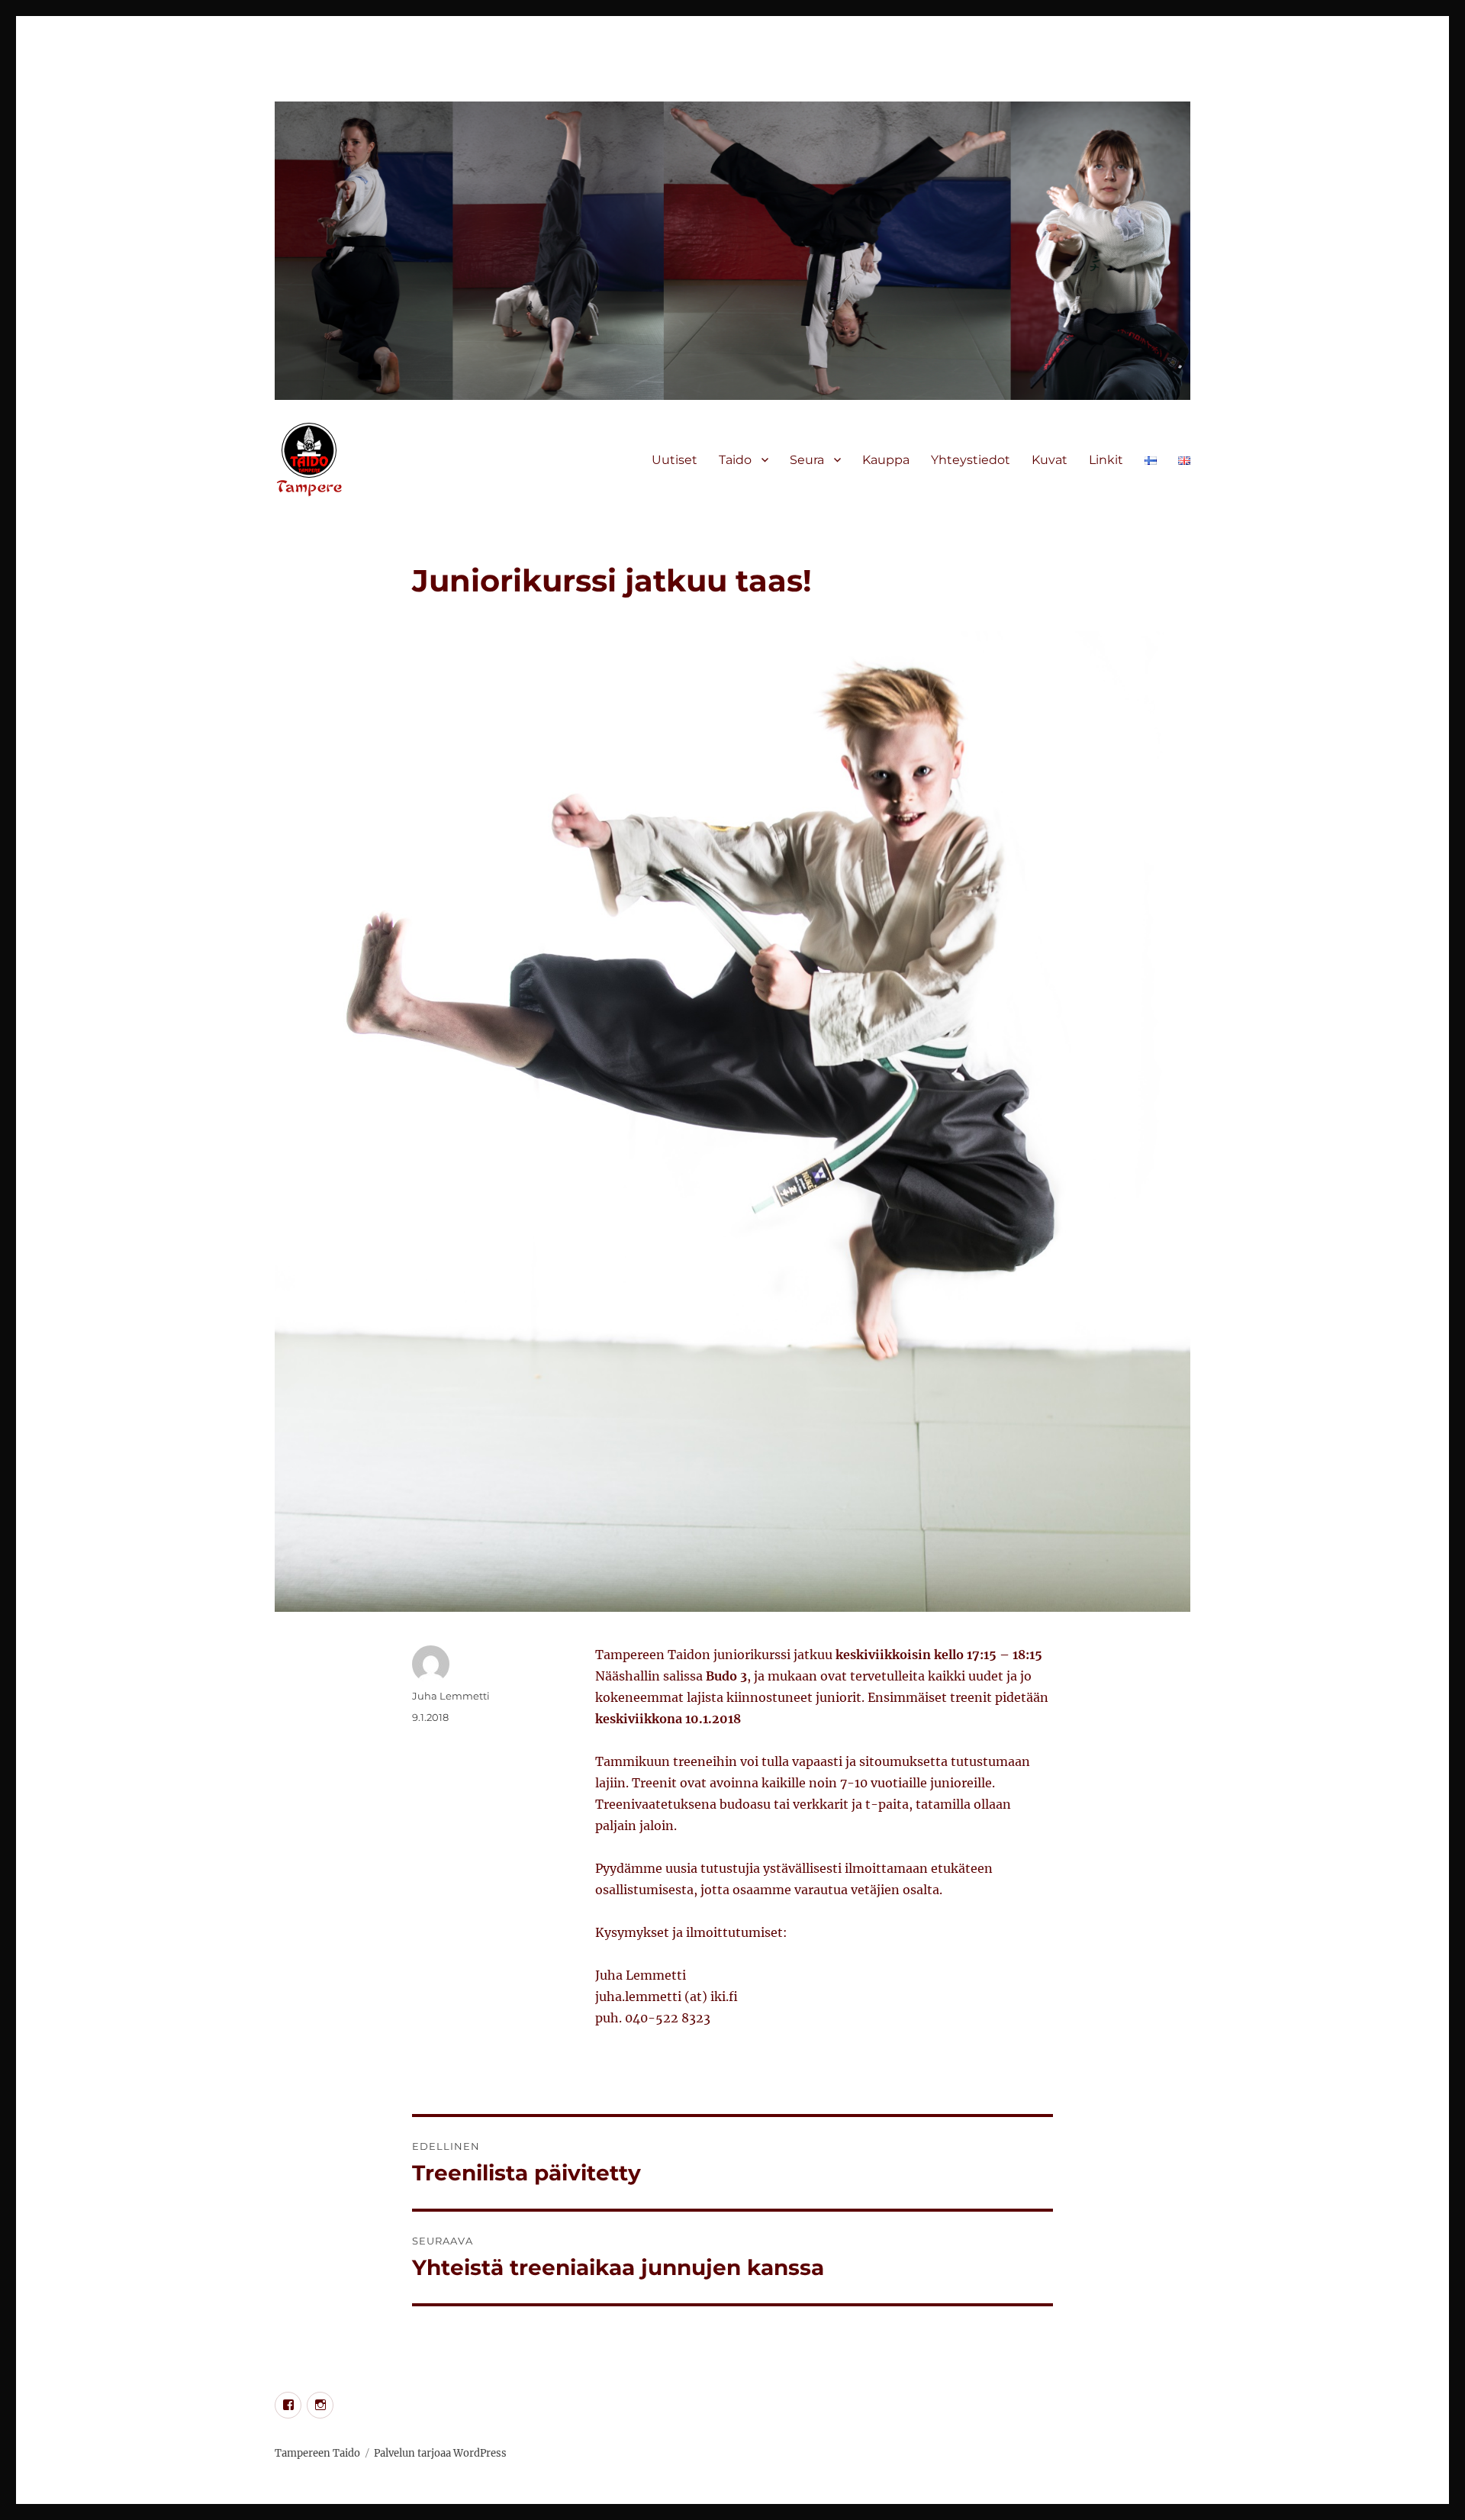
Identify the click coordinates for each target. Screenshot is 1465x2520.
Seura (807, 460)
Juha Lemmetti (451, 1696)
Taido (735, 460)
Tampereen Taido (317, 2453)
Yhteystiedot (971, 460)
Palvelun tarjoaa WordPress (440, 2453)
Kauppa (886, 460)
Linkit (1106, 460)
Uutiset (675, 460)
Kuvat (1050, 460)
